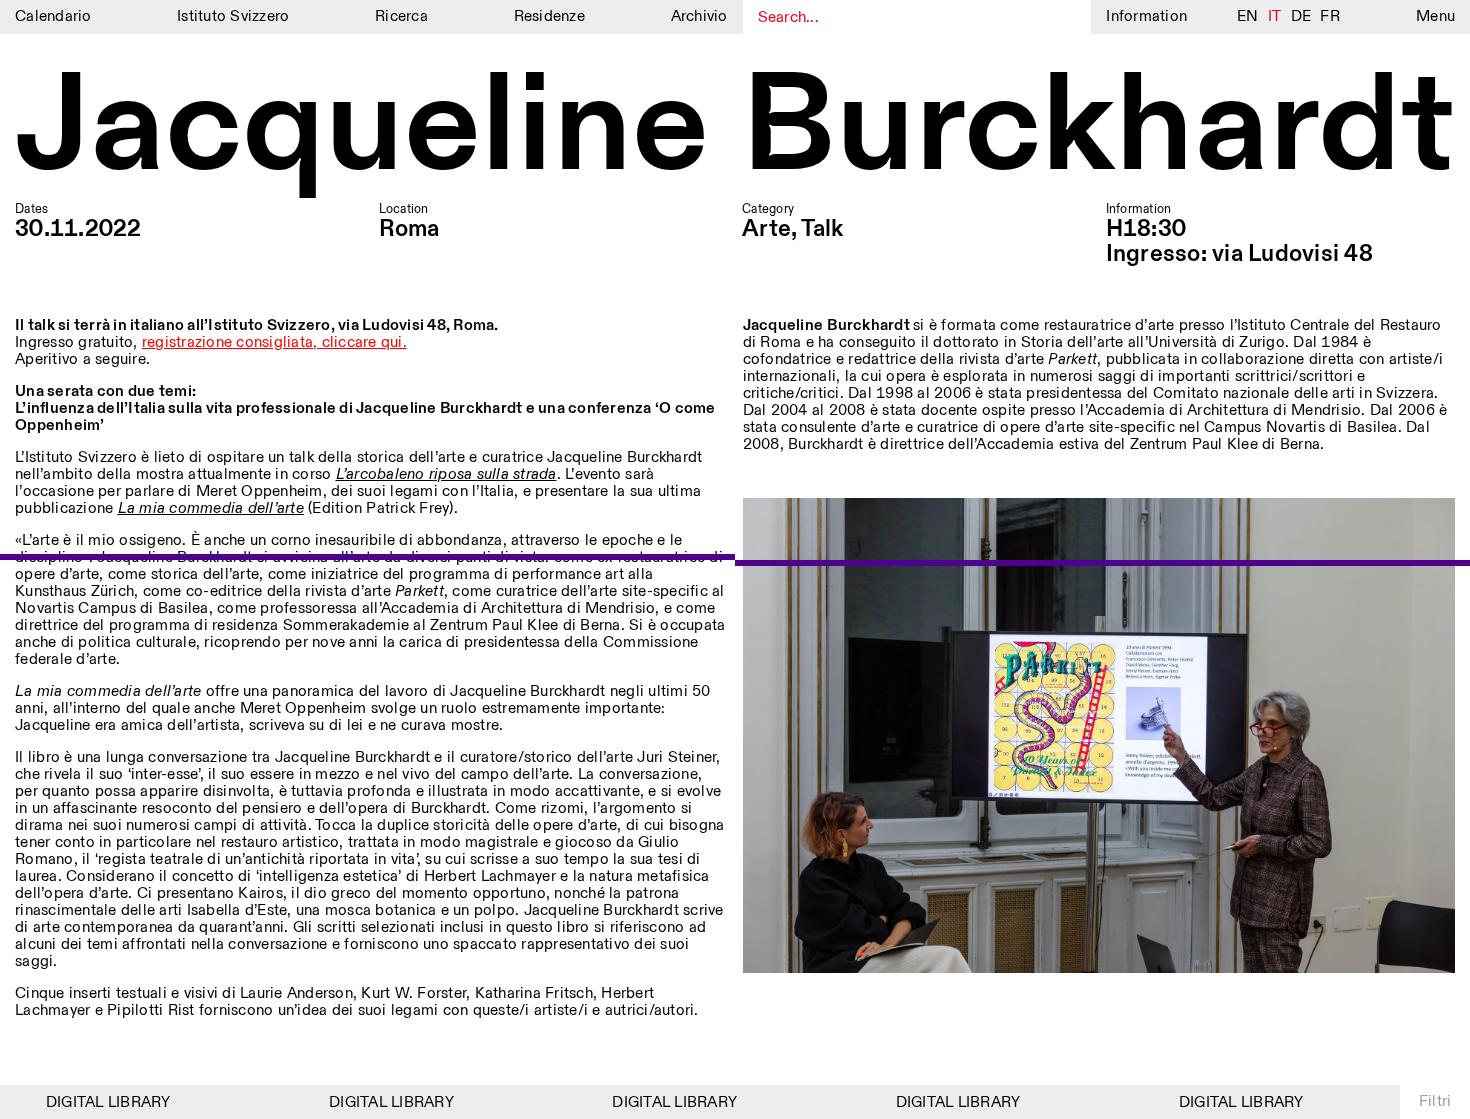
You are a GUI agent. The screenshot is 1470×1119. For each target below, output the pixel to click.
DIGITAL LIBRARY (92, 1102)
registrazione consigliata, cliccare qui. (274, 342)
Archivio (699, 16)
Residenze (549, 16)
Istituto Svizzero (233, 16)
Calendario (53, 16)
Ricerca (401, 16)
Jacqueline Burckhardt (735, 129)
